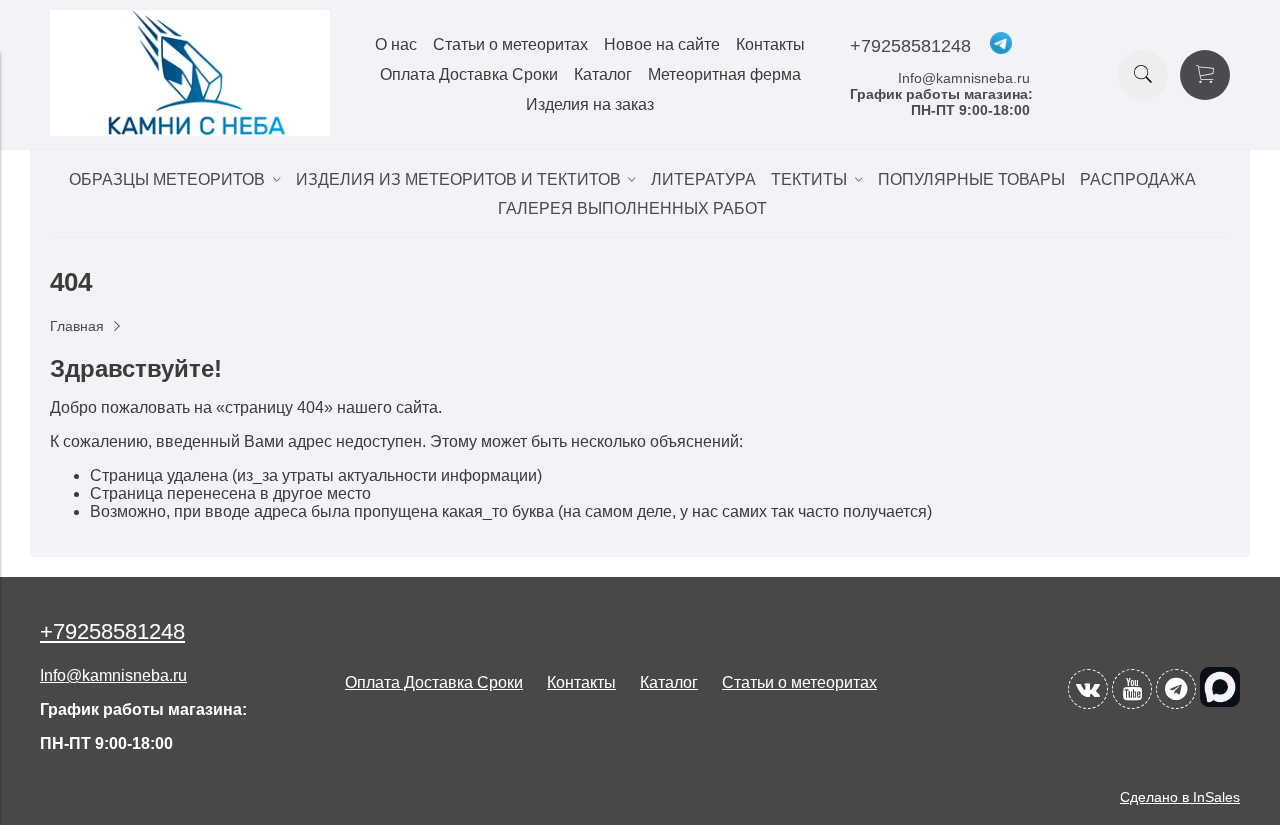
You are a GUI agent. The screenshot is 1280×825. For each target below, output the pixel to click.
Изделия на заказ (590, 104)
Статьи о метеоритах (510, 44)
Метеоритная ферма (724, 74)
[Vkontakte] (1088, 689)
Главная (77, 326)
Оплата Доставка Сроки (469, 74)
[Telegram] (1176, 689)
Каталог (603, 74)
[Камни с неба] (190, 130)
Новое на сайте (662, 44)
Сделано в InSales (1180, 797)
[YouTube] (1132, 689)
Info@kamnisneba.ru (964, 78)
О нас (396, 44)
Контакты (770, 44)
